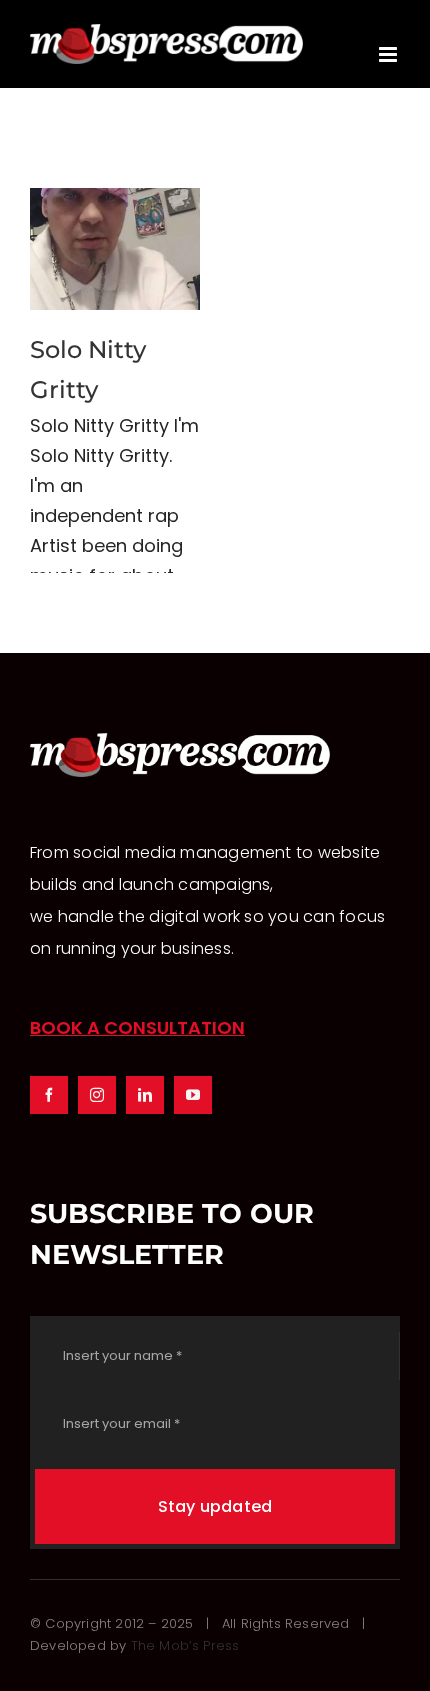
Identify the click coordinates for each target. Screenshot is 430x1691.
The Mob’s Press (185, 1645)
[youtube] (193, 1095)
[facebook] (49, 1095)
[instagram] (97, 1095)
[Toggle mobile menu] (389, 54)
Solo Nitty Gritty (115, 249)
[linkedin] (145, 1095)
